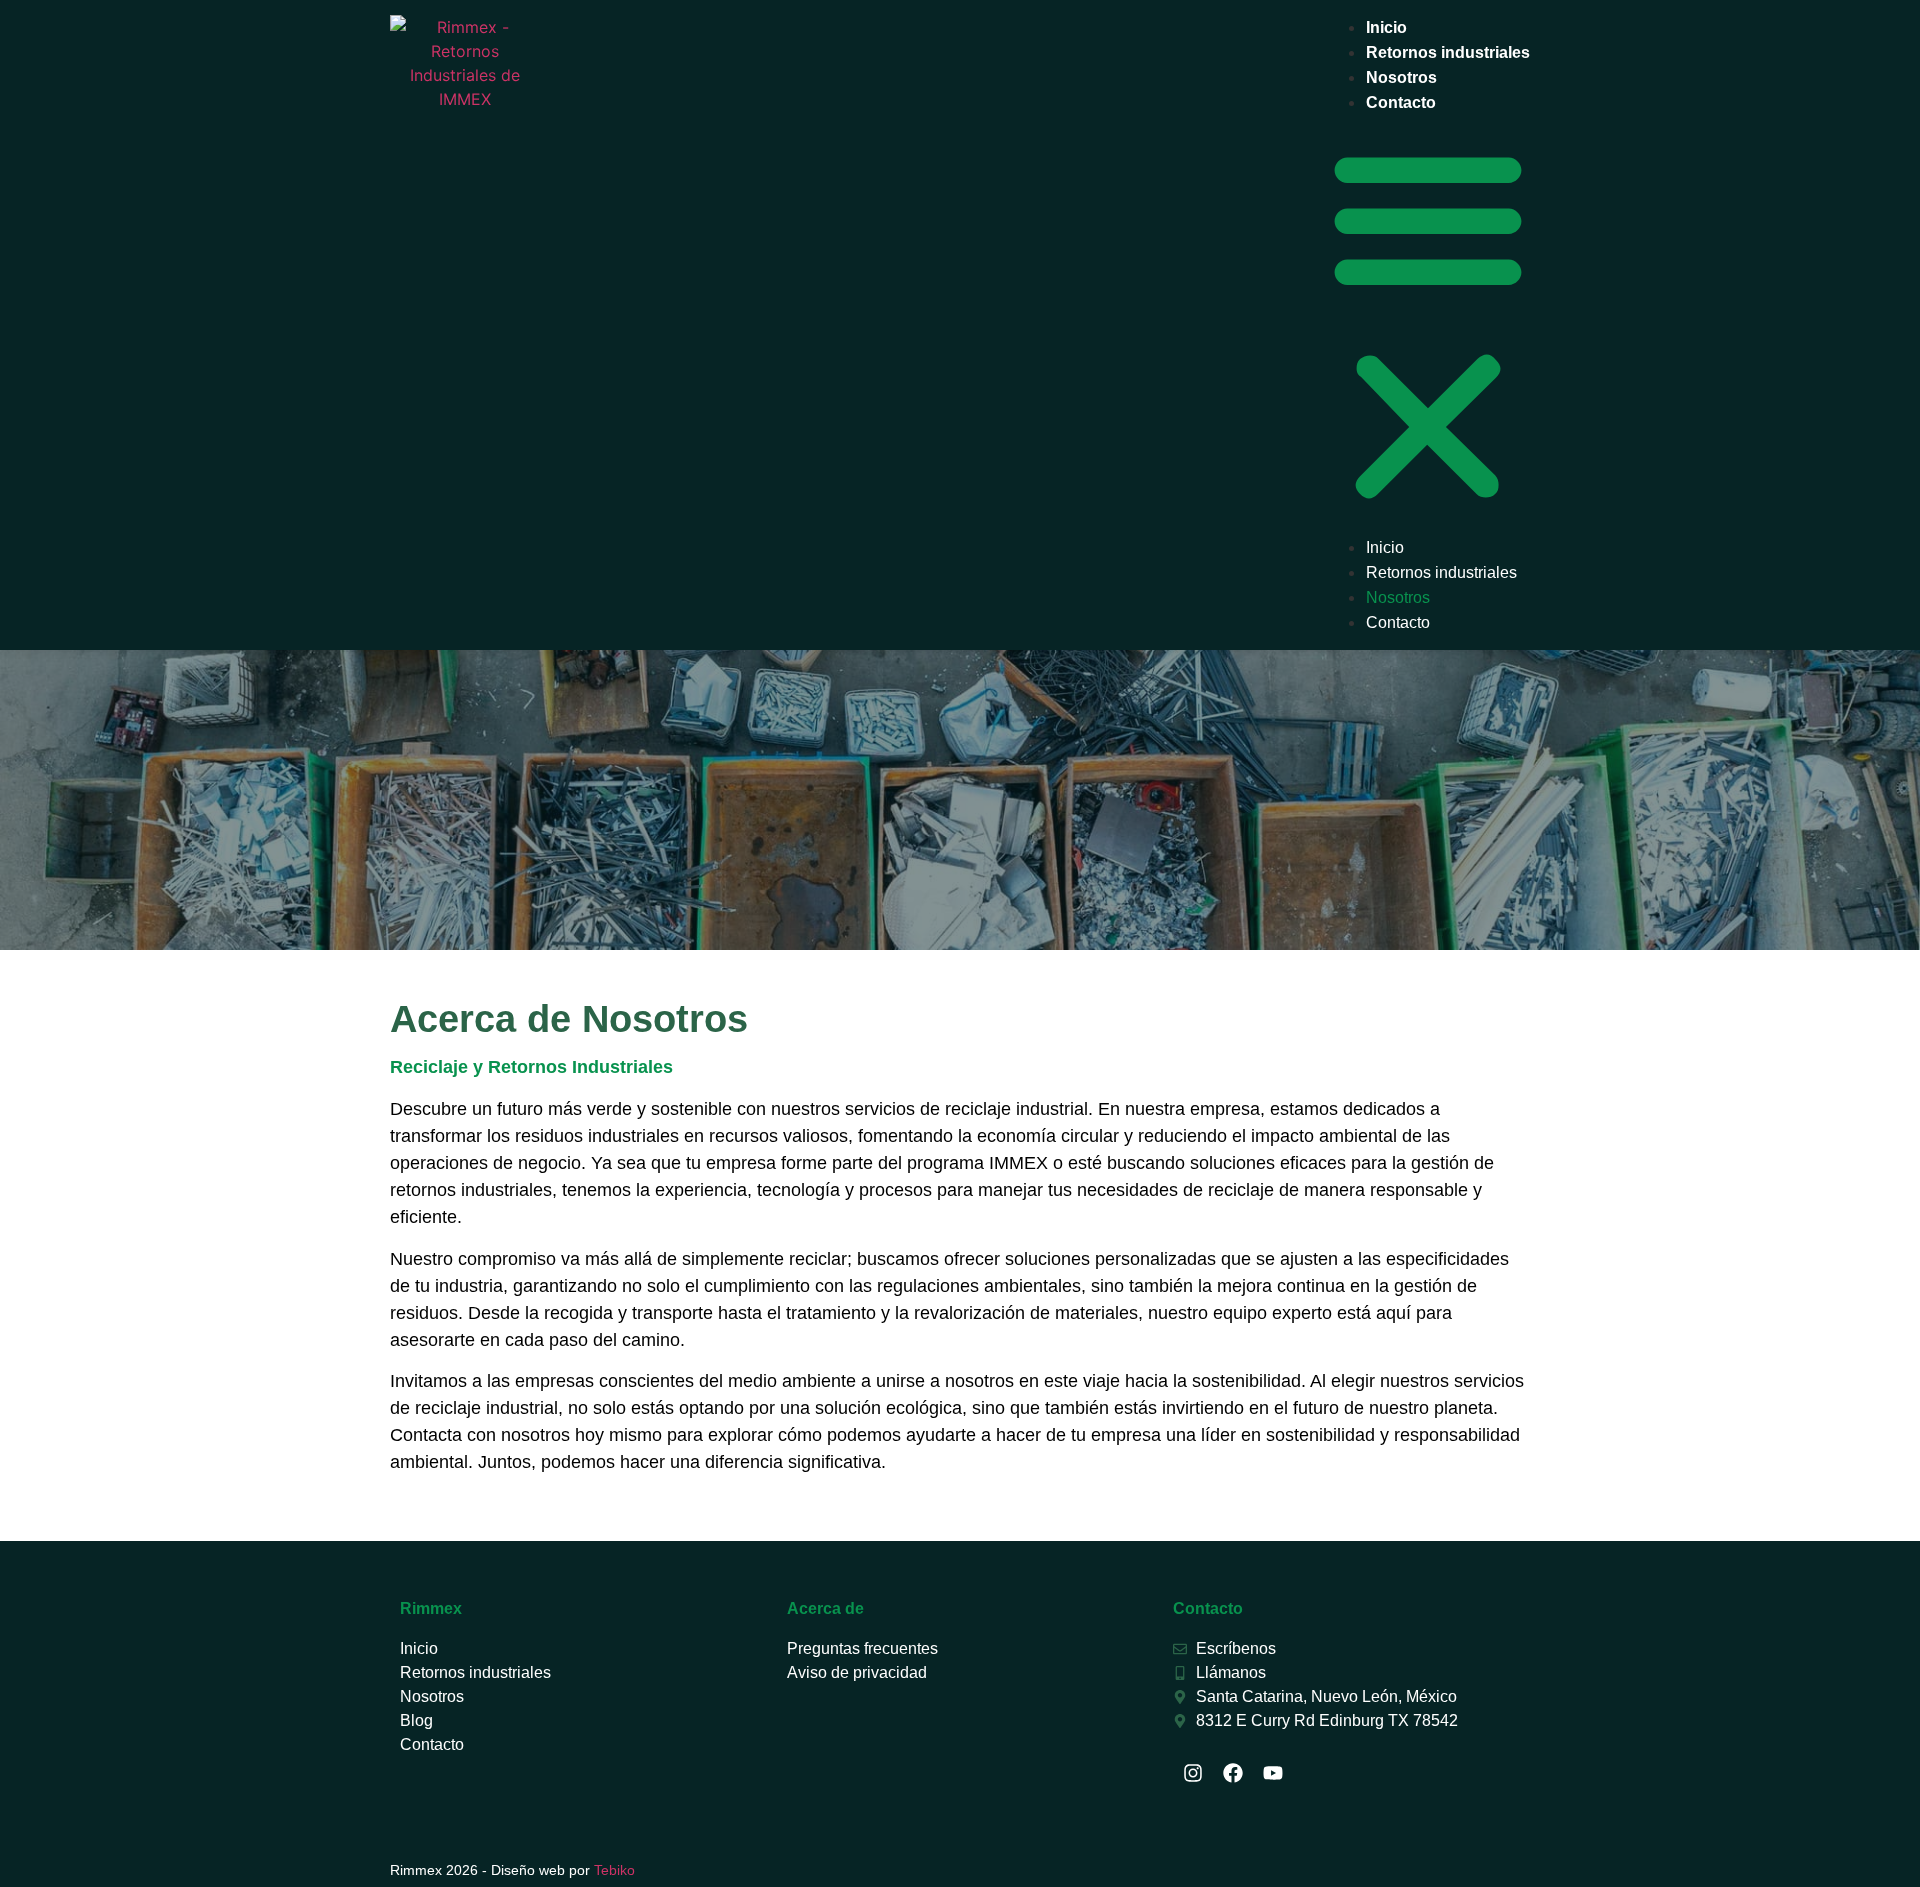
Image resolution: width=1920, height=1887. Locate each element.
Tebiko (614, 1870)
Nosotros (1401, 77)
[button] (1428, 325)
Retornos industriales (1448, 52)
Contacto (1401, 102)
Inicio (1386, 27)
